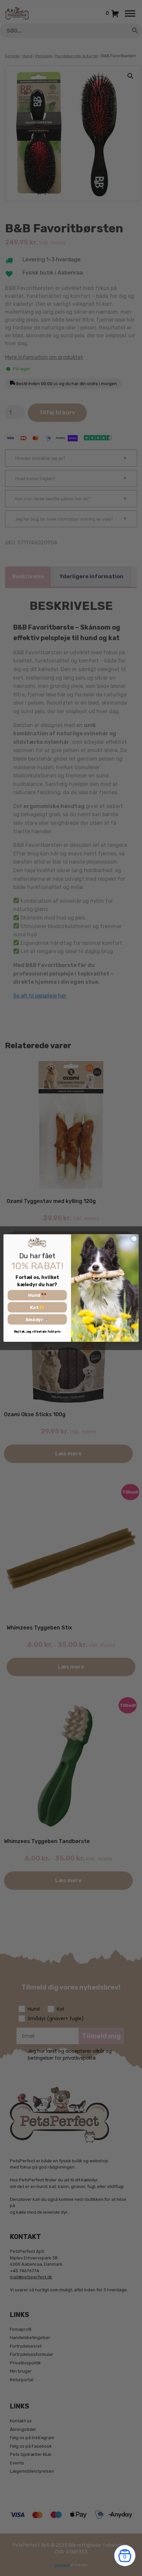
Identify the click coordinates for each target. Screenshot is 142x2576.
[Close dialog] (134, 1239)
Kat (35, 1307)
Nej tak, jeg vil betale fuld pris (37, 1332)
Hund (35, 1295)
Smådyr (35, 1319)
